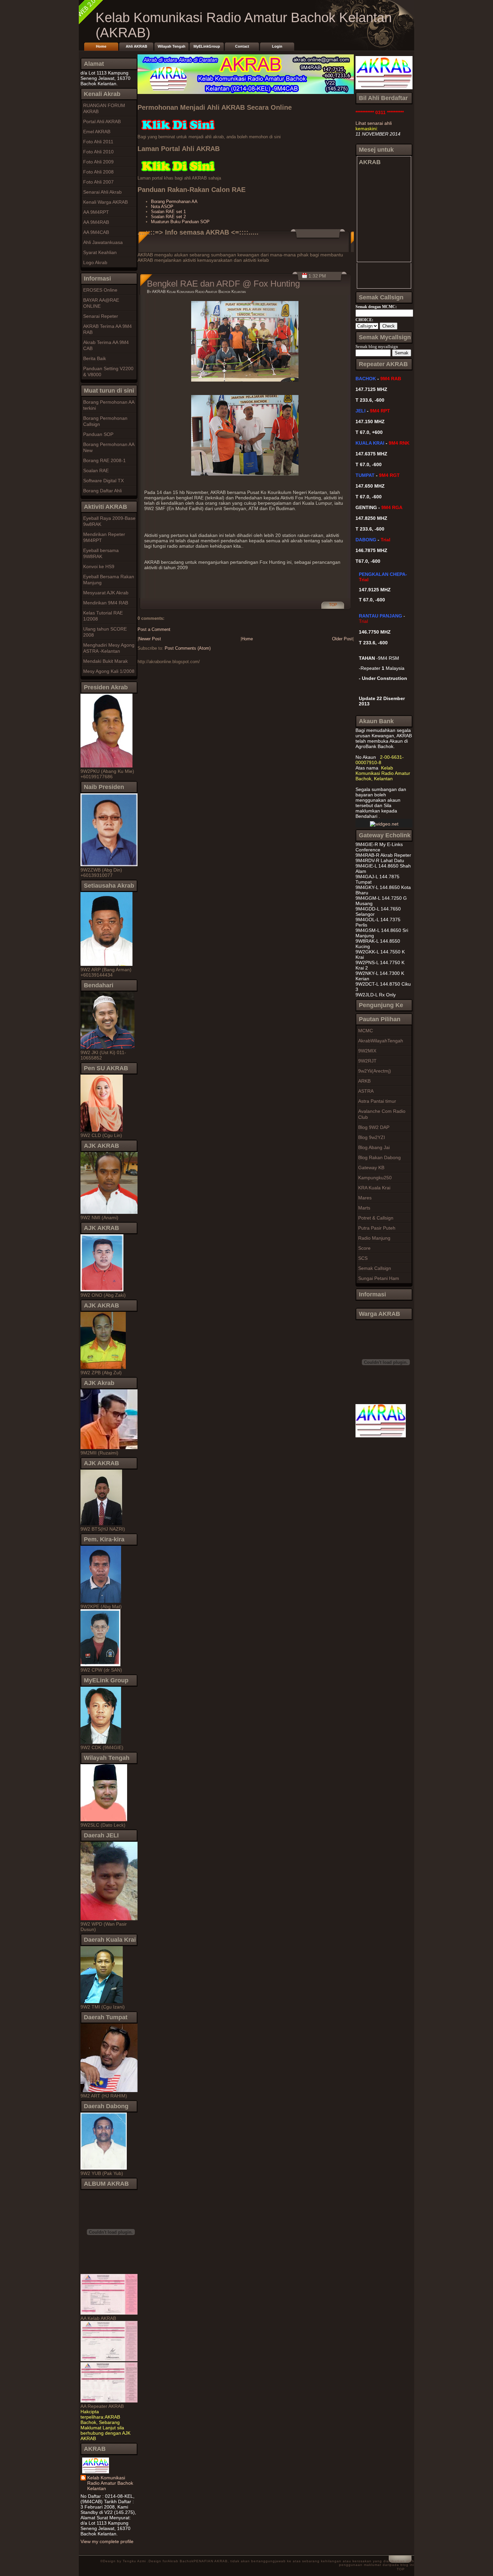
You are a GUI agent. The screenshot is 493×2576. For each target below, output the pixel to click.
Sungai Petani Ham (379, 1278)
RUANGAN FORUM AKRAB (104, 108)
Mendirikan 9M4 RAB (106, 603)
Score (364, 1248)
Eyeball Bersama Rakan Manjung (109, 580)
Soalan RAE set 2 (168, 217)
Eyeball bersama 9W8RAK (101, 553)
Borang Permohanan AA (174, 202)
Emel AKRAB (97, 132)
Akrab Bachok (181, 2561)
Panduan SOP (98, 434)
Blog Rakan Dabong (379, 1157)
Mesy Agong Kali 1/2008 (109, 671)
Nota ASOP (162, 207)
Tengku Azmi (135, 2561)
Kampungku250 (375, 1178)
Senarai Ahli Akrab (102, 192)
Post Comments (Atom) (188, 648)
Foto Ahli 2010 (98, 152)
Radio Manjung (374, 1238)
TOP (333, 605)
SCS (363, 1258)
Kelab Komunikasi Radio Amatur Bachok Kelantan (110, 2483)
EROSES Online (100, 290)
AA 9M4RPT (96, 212)
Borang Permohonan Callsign (105, 421)
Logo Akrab (95, 262)
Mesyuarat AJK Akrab (106, 593)
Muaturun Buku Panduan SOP (180, 222)
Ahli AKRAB (136, 46)
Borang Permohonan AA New (109, 447)
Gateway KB (371, 1168)
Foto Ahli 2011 (98, 142)
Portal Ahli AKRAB (102, 121)
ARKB (364, 1081)
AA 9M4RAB (96, 222)
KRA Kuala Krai (374, 1188)
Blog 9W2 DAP (374, 1127)
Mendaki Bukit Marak (105, 661)
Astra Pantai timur (377, 1101)
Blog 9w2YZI (372, 1137)
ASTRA (366, 1091)
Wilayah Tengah (172, 46)
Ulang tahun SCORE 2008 (105, 632)
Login (277, 46)
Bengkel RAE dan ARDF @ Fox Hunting (223, 284)
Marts (364, 1208)
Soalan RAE (96, 470)
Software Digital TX (103, 481)
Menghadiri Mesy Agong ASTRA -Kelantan (109, 648)
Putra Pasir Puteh (377, 1228)
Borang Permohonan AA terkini (109, 405)
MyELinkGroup (207, 46)
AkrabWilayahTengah (381, 1041)
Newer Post (150, 639)
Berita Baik (95, 358)
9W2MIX (367, 1051)
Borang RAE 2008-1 (104, 460)
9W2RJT (367, 1061)
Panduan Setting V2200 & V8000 (108, 371)
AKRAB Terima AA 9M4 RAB (107, 329)
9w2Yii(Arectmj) (375, 1071)
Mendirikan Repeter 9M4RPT (104, 537)
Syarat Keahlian (100, 252)
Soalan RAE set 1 (168, 212)
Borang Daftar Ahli (102, 491)
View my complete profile (107, 2541)
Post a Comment (154, 629)
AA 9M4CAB (96, 232)
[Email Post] (327, 608)
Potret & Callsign (376, 1218)
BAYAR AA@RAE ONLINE (101, 303)
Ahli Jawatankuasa (103, 242)
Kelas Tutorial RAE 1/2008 (103, 616)
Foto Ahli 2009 (98, 162)
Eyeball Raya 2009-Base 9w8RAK (109, 521)
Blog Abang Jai (374, 1147)
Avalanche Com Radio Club (382, 1114)
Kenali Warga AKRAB (105, 202)
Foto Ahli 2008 (98, 172)
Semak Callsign (375, 1268)
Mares (365, 1198)
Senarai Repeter (101, 316)
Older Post (342, 639)
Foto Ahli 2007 (98, 182)
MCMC (366, 1031)
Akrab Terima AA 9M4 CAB (106, 345)
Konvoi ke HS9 (99, 566)
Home (101, 46)
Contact (242, 46)
